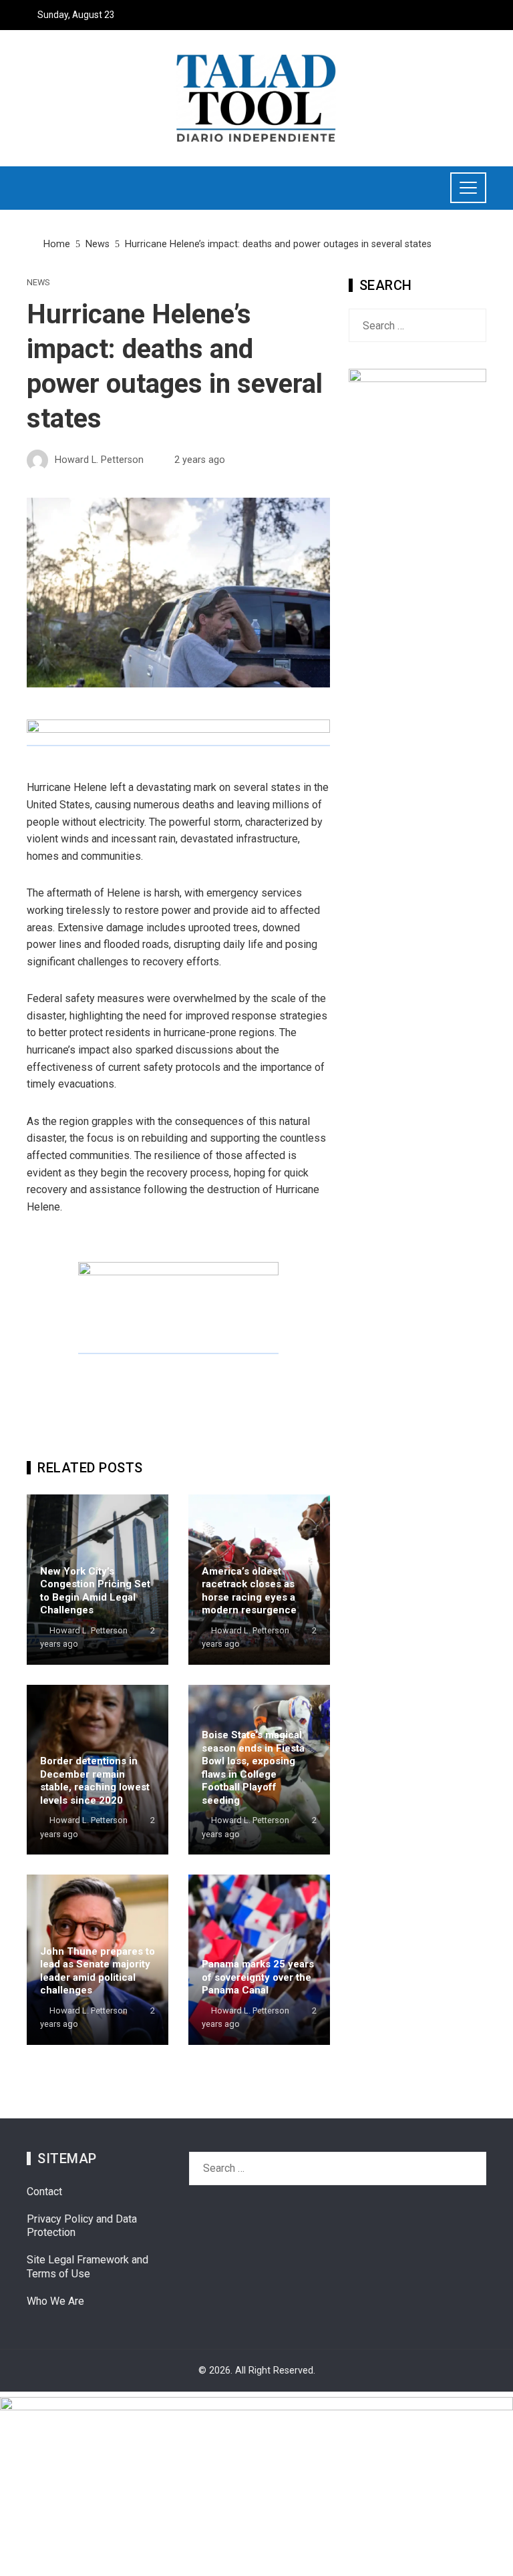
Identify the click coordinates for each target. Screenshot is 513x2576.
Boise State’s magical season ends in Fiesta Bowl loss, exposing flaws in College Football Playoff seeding (253, 1768)
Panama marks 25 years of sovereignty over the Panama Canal (258, 1977)
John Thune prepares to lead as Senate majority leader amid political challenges (98, 1971)
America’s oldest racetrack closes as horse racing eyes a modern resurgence (249, 1591)
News (38, 283)
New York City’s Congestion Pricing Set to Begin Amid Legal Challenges (95, 1591)
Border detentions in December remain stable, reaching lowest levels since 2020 (95, 1781)
